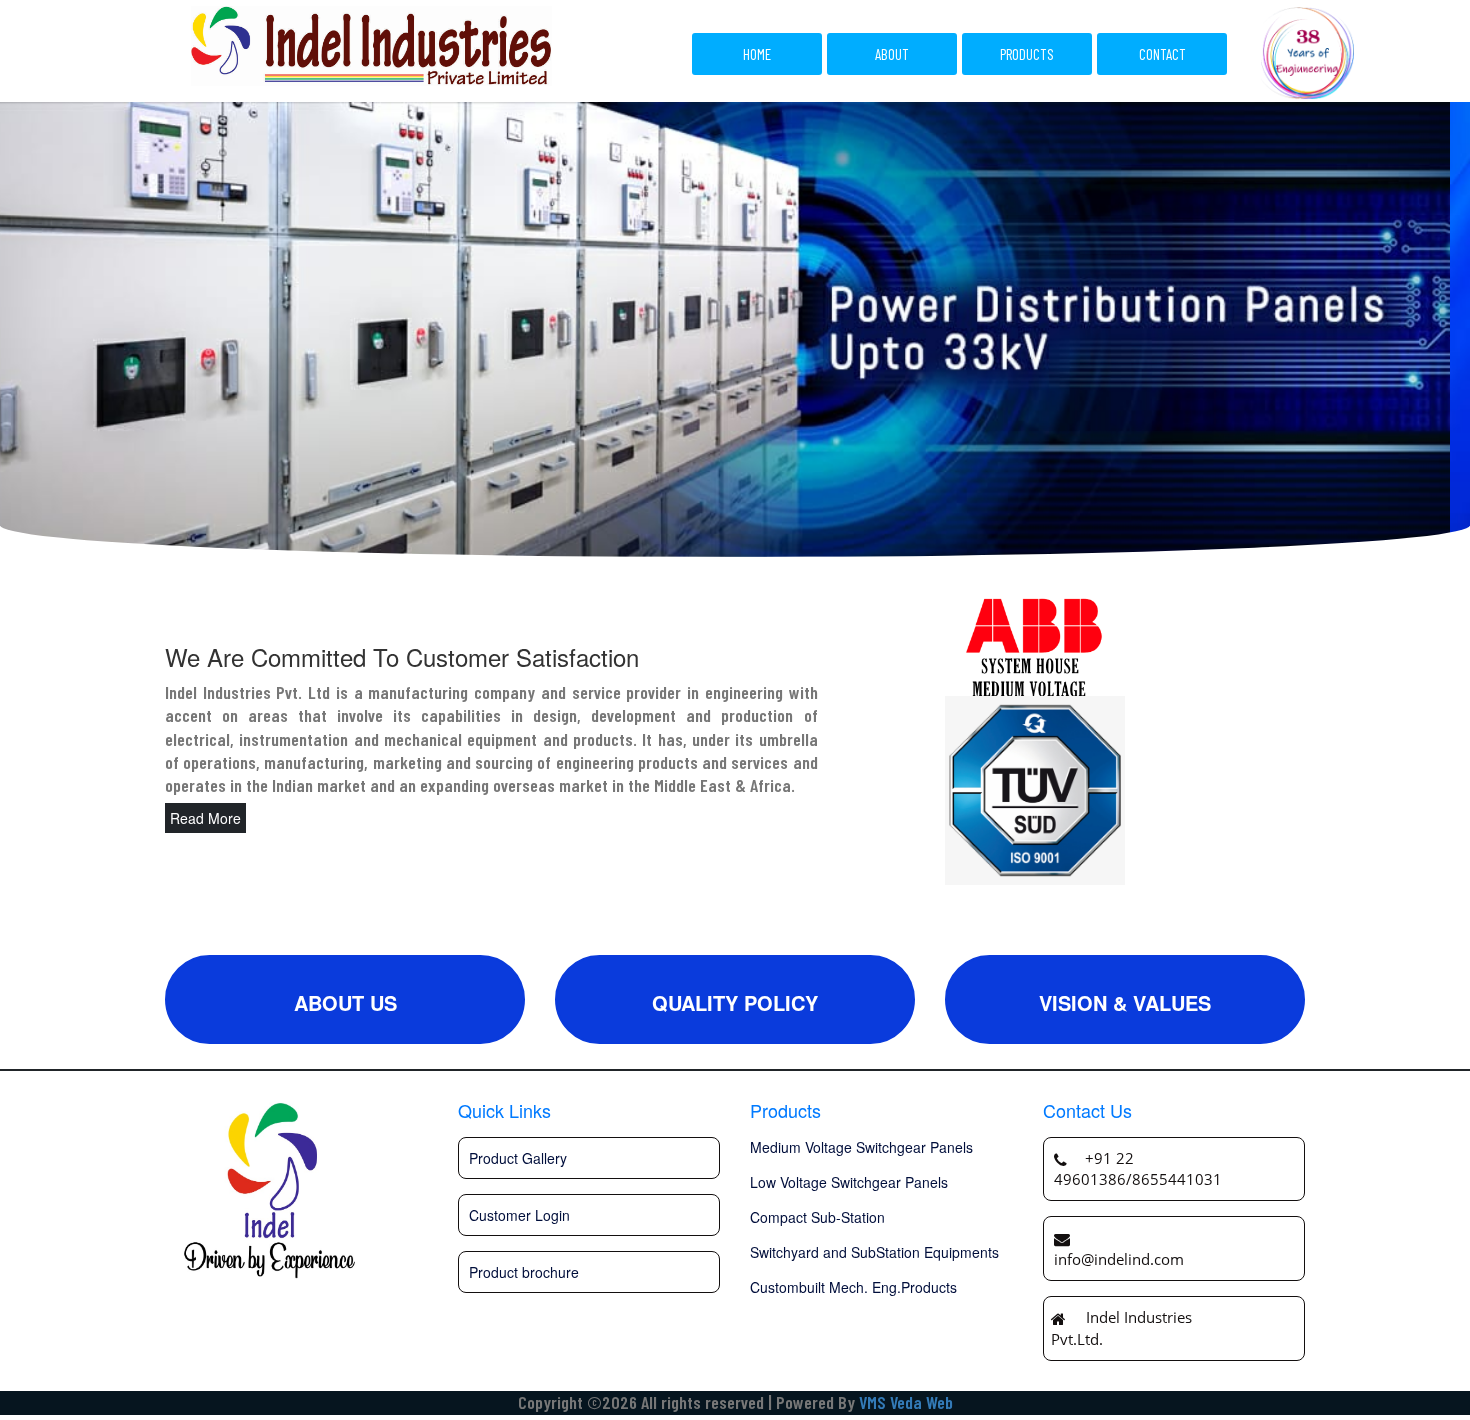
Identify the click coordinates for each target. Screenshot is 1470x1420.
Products (1027, 54)
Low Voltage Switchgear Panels (849, 1182)
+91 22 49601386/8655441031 (1138, 1168)
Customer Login (519, 1215)
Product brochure (524, 1272)
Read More (205, 818)
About (892, 54)
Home (757, 54)
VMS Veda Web (906, 1402)
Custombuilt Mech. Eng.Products (853, 1287)
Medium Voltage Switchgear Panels (861, 1147)
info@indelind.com (1119, 1259)
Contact (1162, 54)
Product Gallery (518, 1158)
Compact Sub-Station (817, 1217)
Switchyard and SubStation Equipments (874, 1252)
